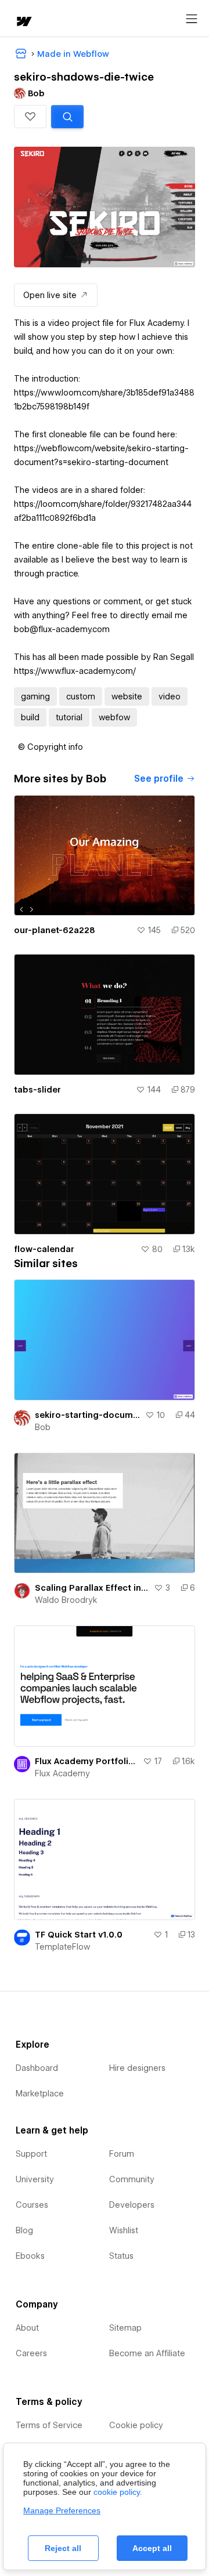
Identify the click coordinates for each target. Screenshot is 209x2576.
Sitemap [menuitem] (125, 2328)
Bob (43, 1427)
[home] (23, 22)
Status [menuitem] (121, 2256)
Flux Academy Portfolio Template (87, 1761)
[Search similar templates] (67, 117)
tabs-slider (37, 1090)
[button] (30, 117)
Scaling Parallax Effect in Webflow (92, 1588)
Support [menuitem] (31, 2154)
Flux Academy (62, 1773)
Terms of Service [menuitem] (49, 2425)
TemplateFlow (62, 1947)
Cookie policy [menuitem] (136, 2425)
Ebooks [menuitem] (30, 2256)
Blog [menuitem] (24, 2230)
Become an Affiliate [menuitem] (147, 2353)
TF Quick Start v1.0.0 (79, 1935)
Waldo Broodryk (66, 1600)
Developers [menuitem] (132, 2205)
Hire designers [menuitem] (137, 2068)
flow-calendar (44, 1249)
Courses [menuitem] (32, 2205)
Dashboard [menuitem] (37, 2068)
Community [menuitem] (132, 2179)
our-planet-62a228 (55, 930)
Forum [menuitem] (122, 2154)
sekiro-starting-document (88, 1415)
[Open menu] (192, 19)
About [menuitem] (27, 2328)
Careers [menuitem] (31, 2353)
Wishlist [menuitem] (124, 2230)
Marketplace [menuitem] (40, 2094)
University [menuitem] (35, 2179)
